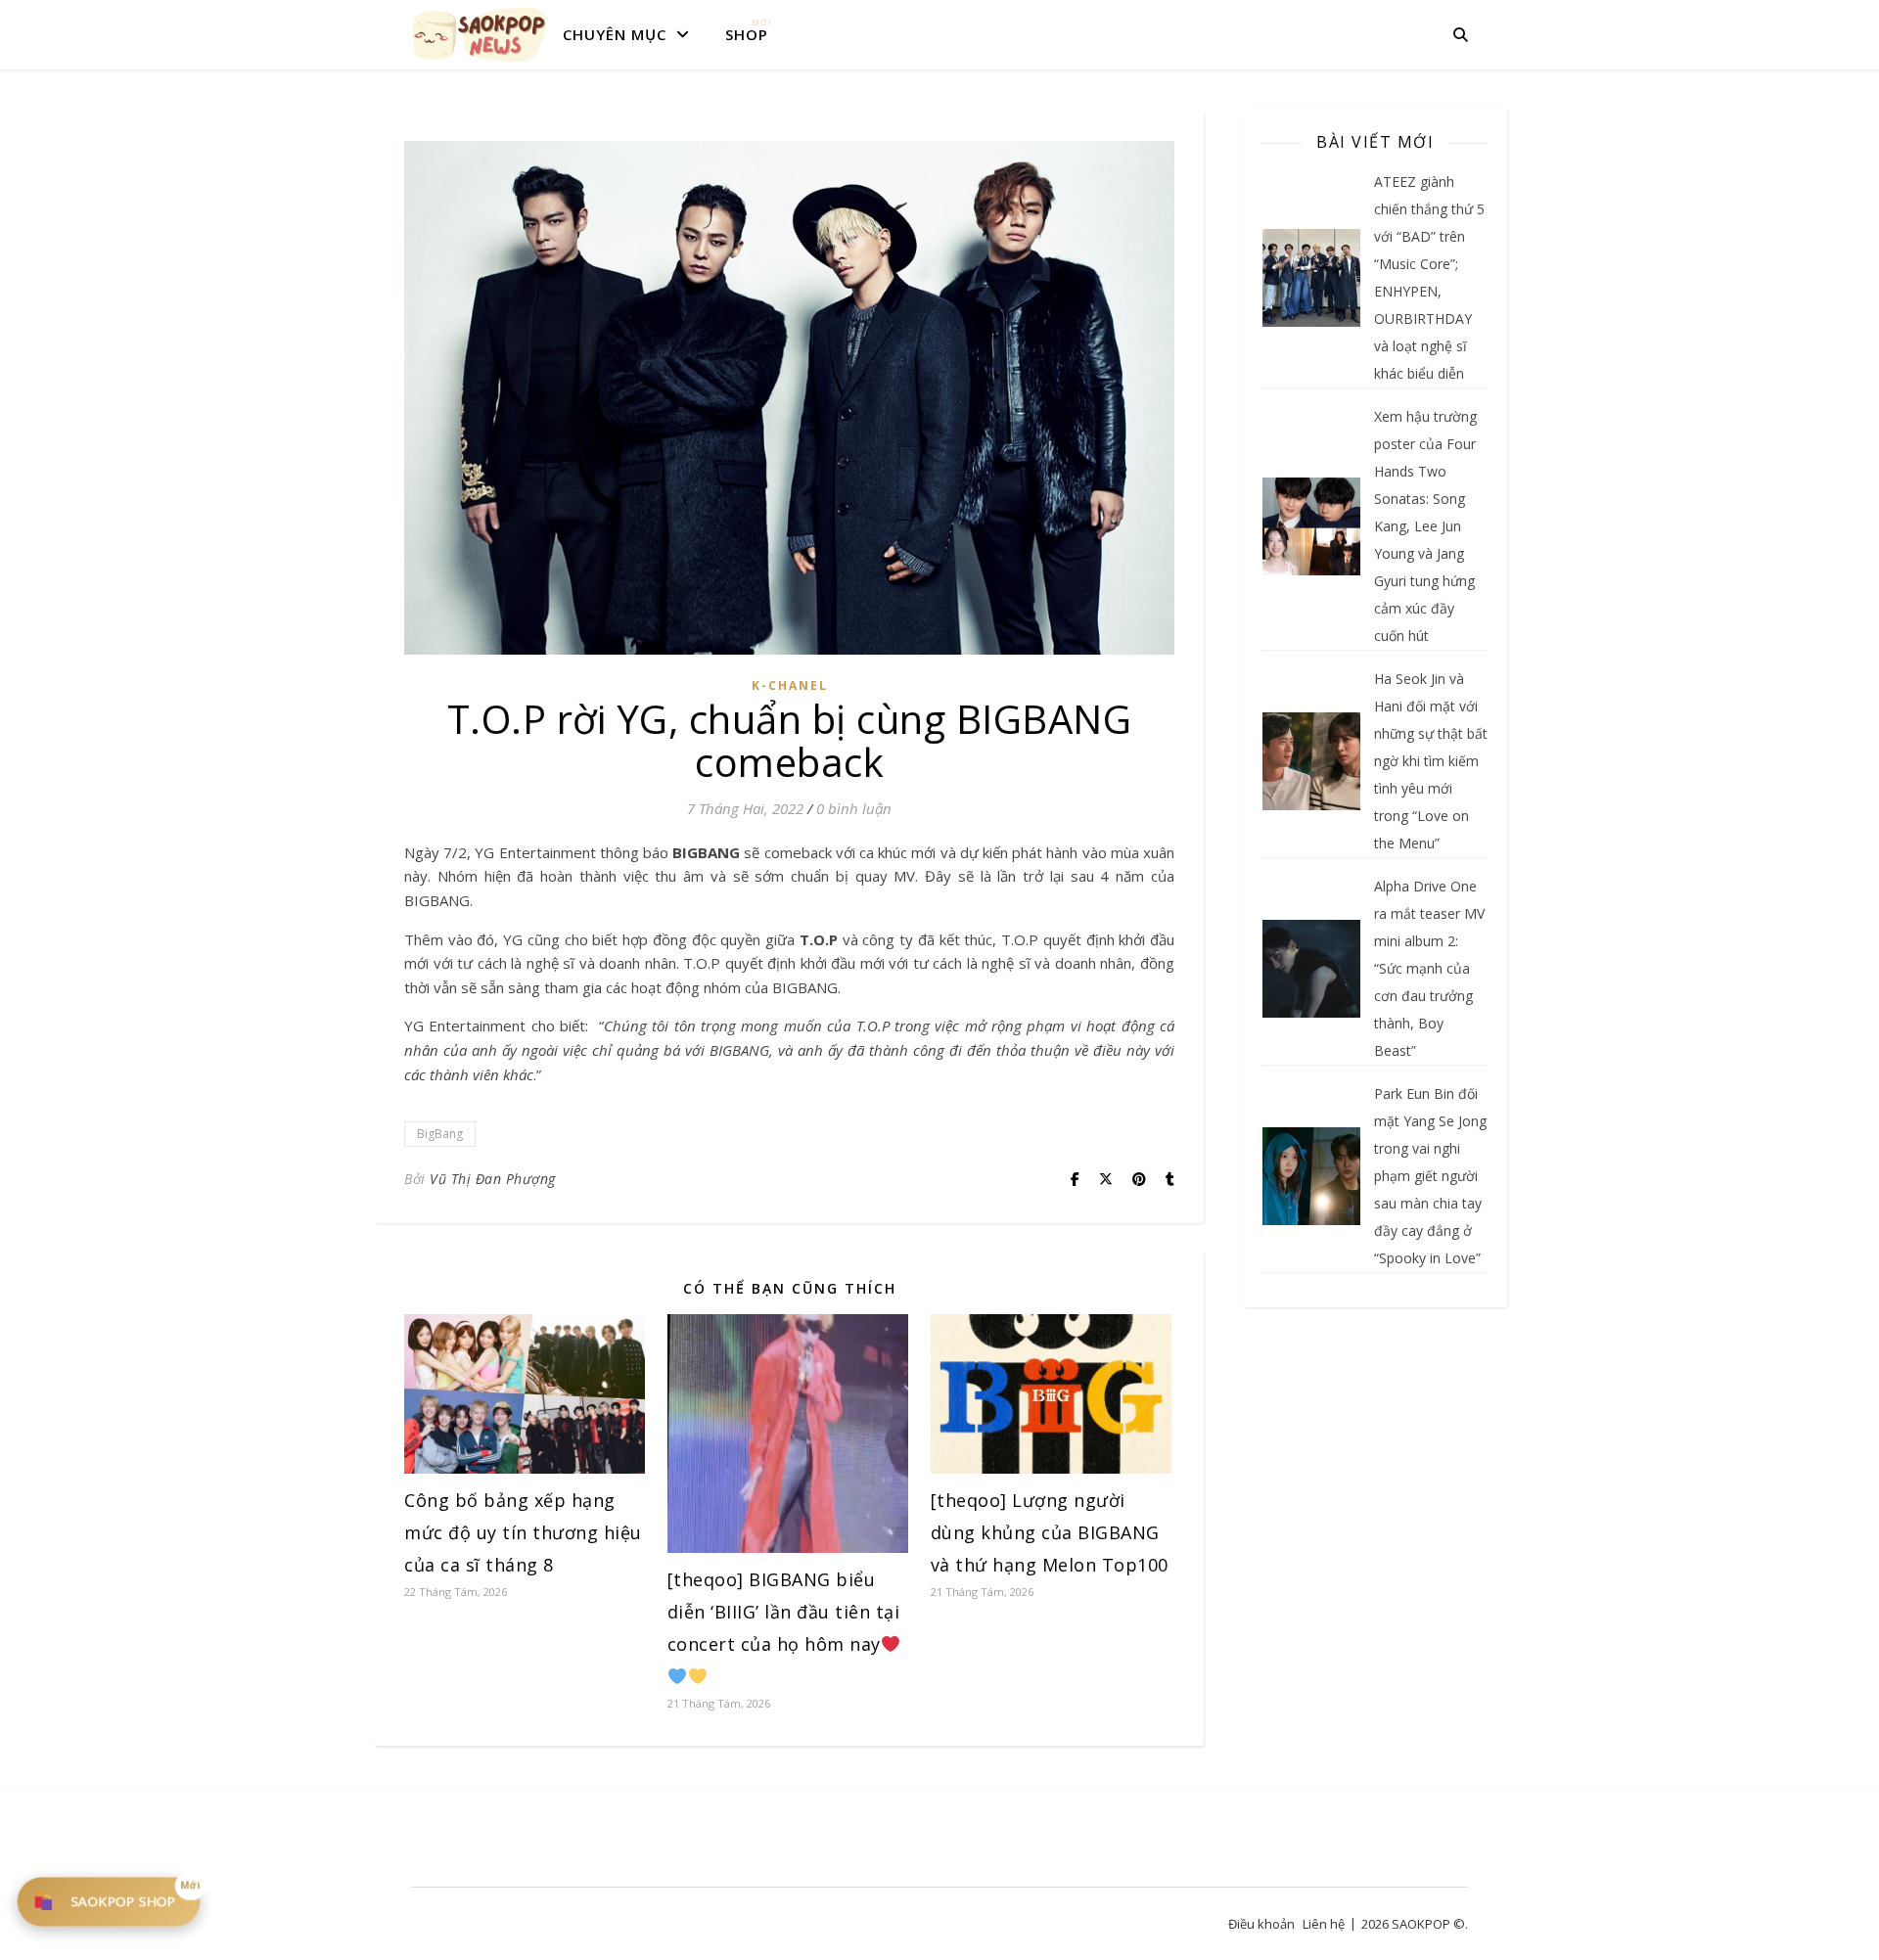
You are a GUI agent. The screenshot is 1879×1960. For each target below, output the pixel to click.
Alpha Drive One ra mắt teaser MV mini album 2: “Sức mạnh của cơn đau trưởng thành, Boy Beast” (1429, 968)
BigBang (440, 1134)
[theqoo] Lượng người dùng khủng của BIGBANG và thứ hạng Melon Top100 (1050, 1532)
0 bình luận (854, 808)
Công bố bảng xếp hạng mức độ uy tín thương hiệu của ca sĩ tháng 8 (523, 1532)
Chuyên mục (615, 34)
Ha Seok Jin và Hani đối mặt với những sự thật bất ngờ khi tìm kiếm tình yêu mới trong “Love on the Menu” (1431, 761)
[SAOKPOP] (480, 34)
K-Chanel (790, 685)
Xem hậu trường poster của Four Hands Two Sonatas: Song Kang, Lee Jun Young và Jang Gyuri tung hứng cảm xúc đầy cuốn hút (1425, 526)
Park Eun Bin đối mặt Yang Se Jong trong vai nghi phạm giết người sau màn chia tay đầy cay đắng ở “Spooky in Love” (1430, 1176)
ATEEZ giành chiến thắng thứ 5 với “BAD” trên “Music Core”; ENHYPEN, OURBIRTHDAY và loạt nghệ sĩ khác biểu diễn (1429, 277)
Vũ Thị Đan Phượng (493, 1179)
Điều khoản (1261, 1924)
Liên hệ (1324, 1924)
